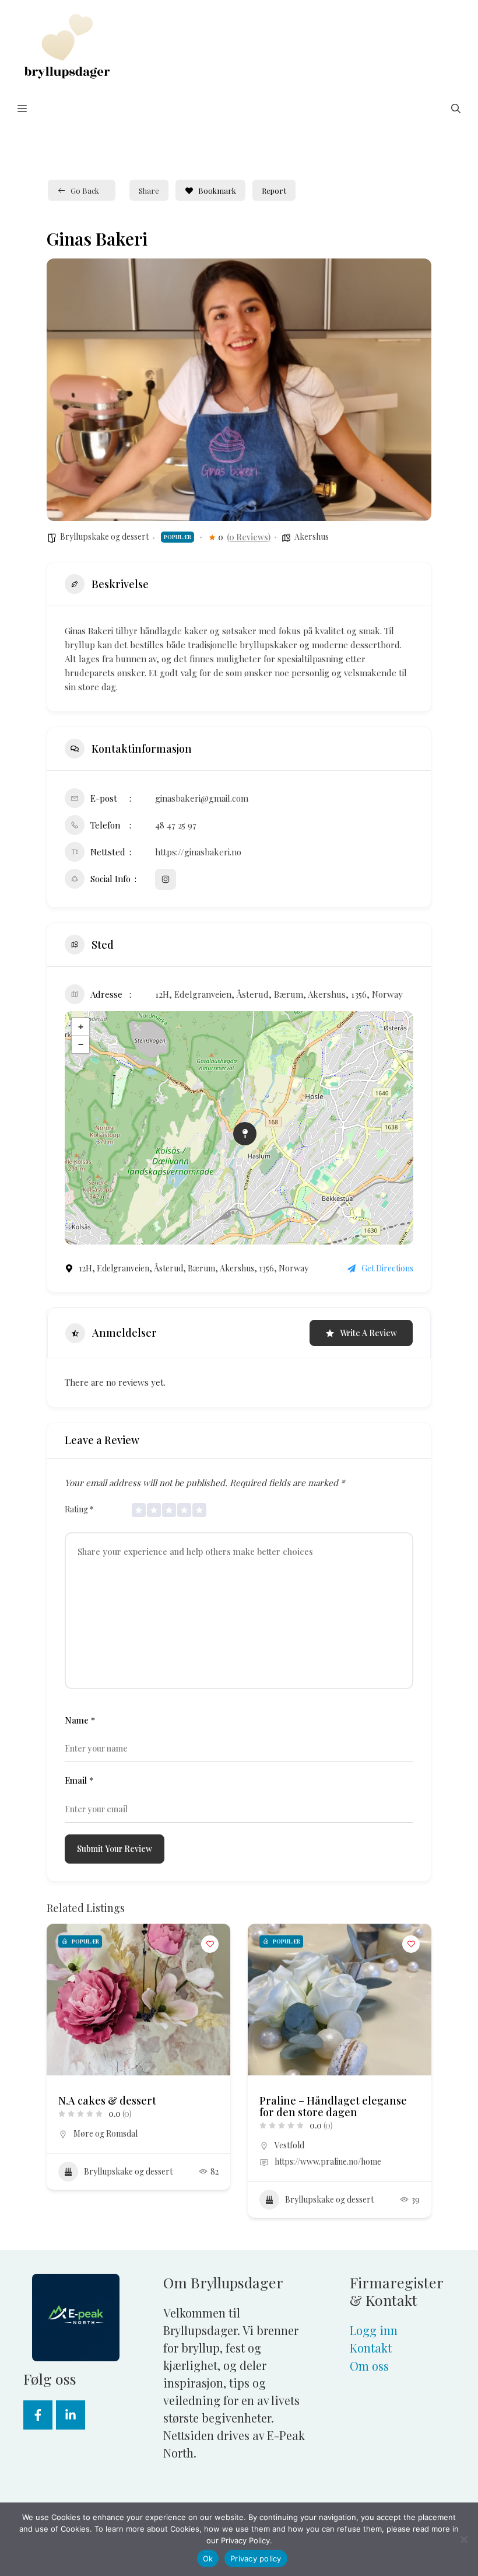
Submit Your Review (115, 1849)
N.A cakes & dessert (107, 2100)
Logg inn (374, 2330)
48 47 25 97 (176, 825)
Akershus (312, 536)
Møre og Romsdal (106, 2133)
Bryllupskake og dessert (104, 536)
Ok (208, 2558)
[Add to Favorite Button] (210, 1944)
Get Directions (387, 1268)
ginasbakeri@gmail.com (202, 798)
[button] (456, 109)
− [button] (81, 1044)
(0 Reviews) (249, 537)
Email (79, 1780)
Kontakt (371, 2348)
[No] (463, 2539)
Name (80, 1720)
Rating (79, 1509)
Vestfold (289, 2145)
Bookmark (217, 191)
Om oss (369, 2366)
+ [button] (81, 1027)
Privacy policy (256, 2558)
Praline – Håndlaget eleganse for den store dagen (333, 2106)
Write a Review (368, 1333)
